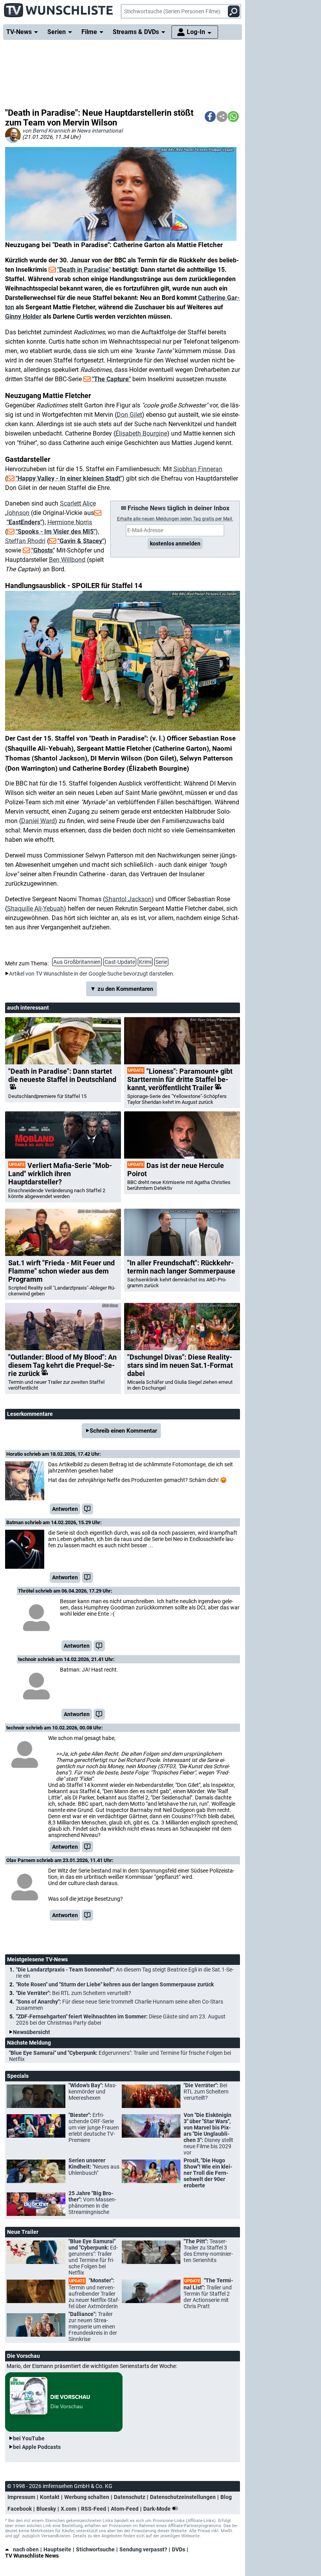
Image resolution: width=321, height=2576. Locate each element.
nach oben (26, 2549)
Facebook (20, 2509)
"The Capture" (111, 379)
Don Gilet (129, 415)
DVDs (179, 2549)
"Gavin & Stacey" (81, 541)
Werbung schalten (87, 2497)
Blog (226, 2497)
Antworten (65, 1509)
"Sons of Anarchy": (120, 2005)
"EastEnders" (24, 522)
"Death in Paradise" (84, 270)
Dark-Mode (158, 2509)
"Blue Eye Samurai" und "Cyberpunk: (120, 2056)
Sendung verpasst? (143, 2549)
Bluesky (46, 2509)
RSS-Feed (94, 2509)
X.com (69, 2509)
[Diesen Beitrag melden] (87, 1509)
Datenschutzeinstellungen (183, 2497)
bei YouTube (29, 2438)
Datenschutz (130, 2497)
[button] (210, 117)
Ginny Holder (23, 317)
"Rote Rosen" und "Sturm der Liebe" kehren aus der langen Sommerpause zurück (115, 1984)
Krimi (145, 962)
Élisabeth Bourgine (141, 433)
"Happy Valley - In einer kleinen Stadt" (69, 478)
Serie (161, 962)
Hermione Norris (70, 522)
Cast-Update (120, 962)
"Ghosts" (43, 550)
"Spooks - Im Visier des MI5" (56, 532)
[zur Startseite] (59, 8)
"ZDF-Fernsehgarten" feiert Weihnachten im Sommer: (121, 2020)
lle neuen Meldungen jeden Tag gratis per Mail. (175, 519)
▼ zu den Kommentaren (122, 989)
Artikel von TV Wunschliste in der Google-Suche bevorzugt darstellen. (92, 974)
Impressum (21, 2497)
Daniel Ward (38, 821)
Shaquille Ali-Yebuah (35, 909)
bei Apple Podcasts (37, 2447)
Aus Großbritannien (77, 962)
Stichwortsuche (95, 2549)
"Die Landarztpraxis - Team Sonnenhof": (125, 1973)
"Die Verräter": (74, 1993)
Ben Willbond (67, 560)
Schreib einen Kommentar (123, 1431)
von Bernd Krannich (46, 131)
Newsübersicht (32, 2032)
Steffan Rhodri (25, 541)
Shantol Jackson (128, 899)
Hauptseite (57, 2549)
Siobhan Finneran (198, 469)
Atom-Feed (125, 2509)
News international (100, 131)
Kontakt (50, 2497)
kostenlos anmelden (175, 544)
